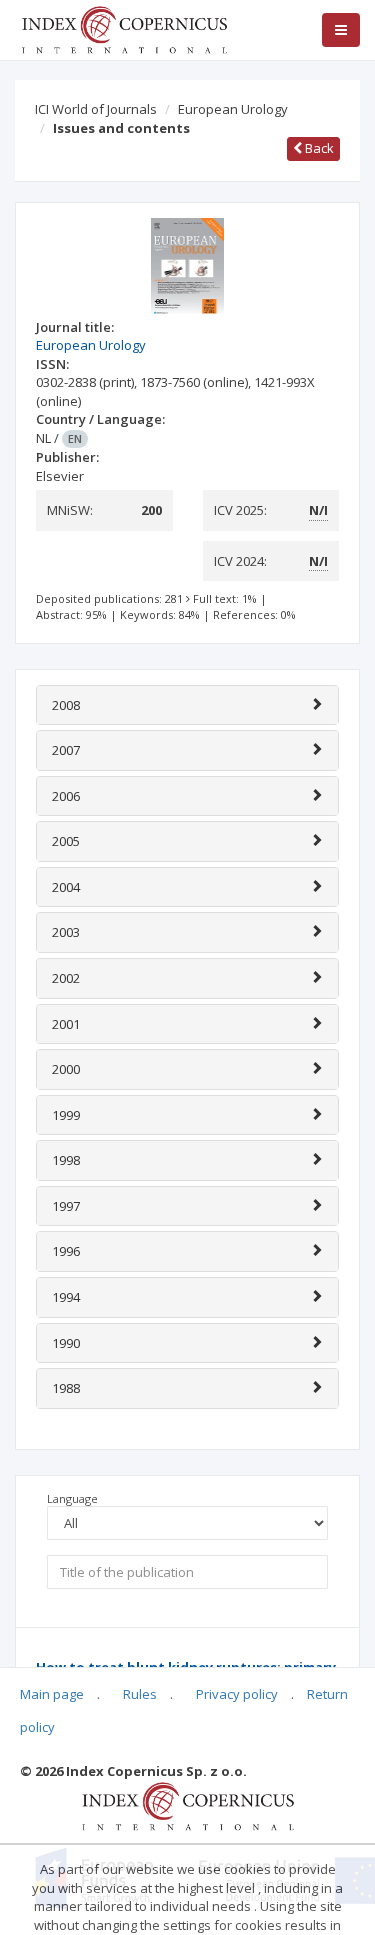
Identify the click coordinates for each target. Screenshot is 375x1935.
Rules (140, 1694)
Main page (52, 1694)
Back (318, 148)
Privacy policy (237, 1694)
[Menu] (341, 30)
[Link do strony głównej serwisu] (124, 28)
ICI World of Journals (96, 109)
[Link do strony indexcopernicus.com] (187, 1805)
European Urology (233, 109)
